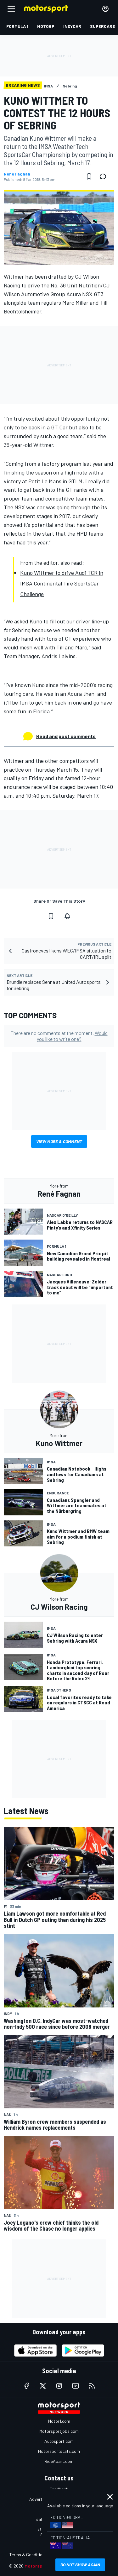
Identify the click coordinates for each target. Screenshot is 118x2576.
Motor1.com (59, 2421)
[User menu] (105, 9)
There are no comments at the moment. (59, 1036)
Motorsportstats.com (59, 2451)
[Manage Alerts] (67, 916)
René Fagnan (17, 174)
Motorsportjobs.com (59, 2431)
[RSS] (92, 2386)
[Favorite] (89, 176)
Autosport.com (59, 2441)
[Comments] (105, 176)
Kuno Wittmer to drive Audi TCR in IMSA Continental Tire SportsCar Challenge (62, 583)
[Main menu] (11, 9)
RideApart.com (59, 2461)
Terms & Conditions (28, 2555)
